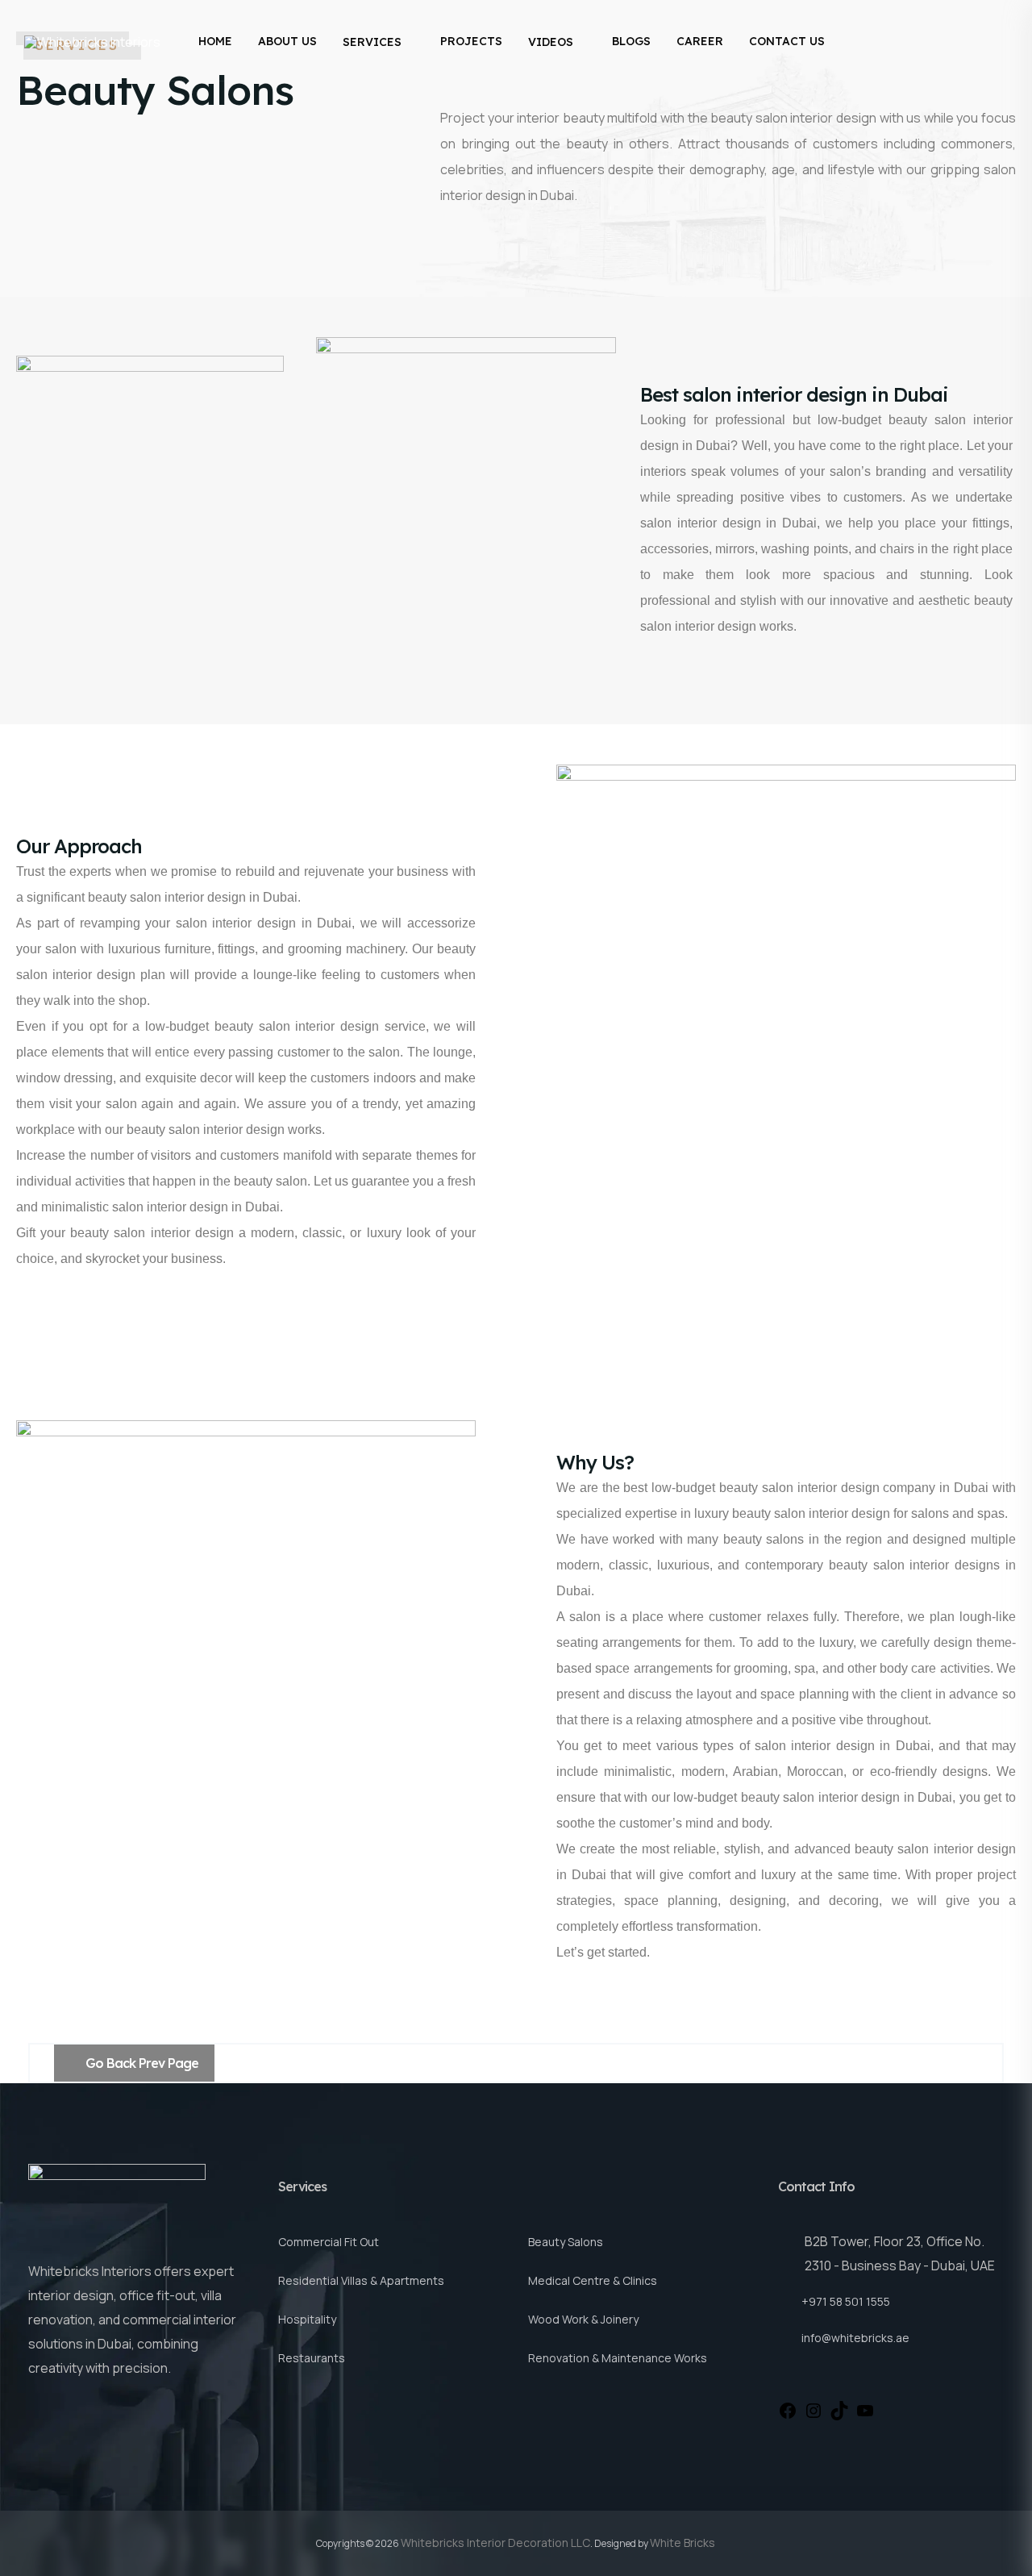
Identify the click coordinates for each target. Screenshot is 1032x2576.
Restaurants (312, 2358)
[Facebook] (788, 2409)
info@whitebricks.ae (855, 2338)
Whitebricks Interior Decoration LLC (495, 2543)
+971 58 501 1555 (846, 2301)
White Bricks (682, 2543)
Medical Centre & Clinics (593, 2280)
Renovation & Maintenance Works (618, 2358)
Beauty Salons (566, 2242)
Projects (471, 41)
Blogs (631, 41)
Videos (551, 42)
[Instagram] (814, 2409)
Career (700, 41)
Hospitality (307, 2319)
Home (215, 41)
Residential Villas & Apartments (361, 2280)
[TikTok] (839, 2409)
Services (372, 42)
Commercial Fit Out (329, 2242)
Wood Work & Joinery (583, 2319)
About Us (287, 41)
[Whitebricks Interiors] (92, 42)
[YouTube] (865, 2409)
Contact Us (787, 41)
